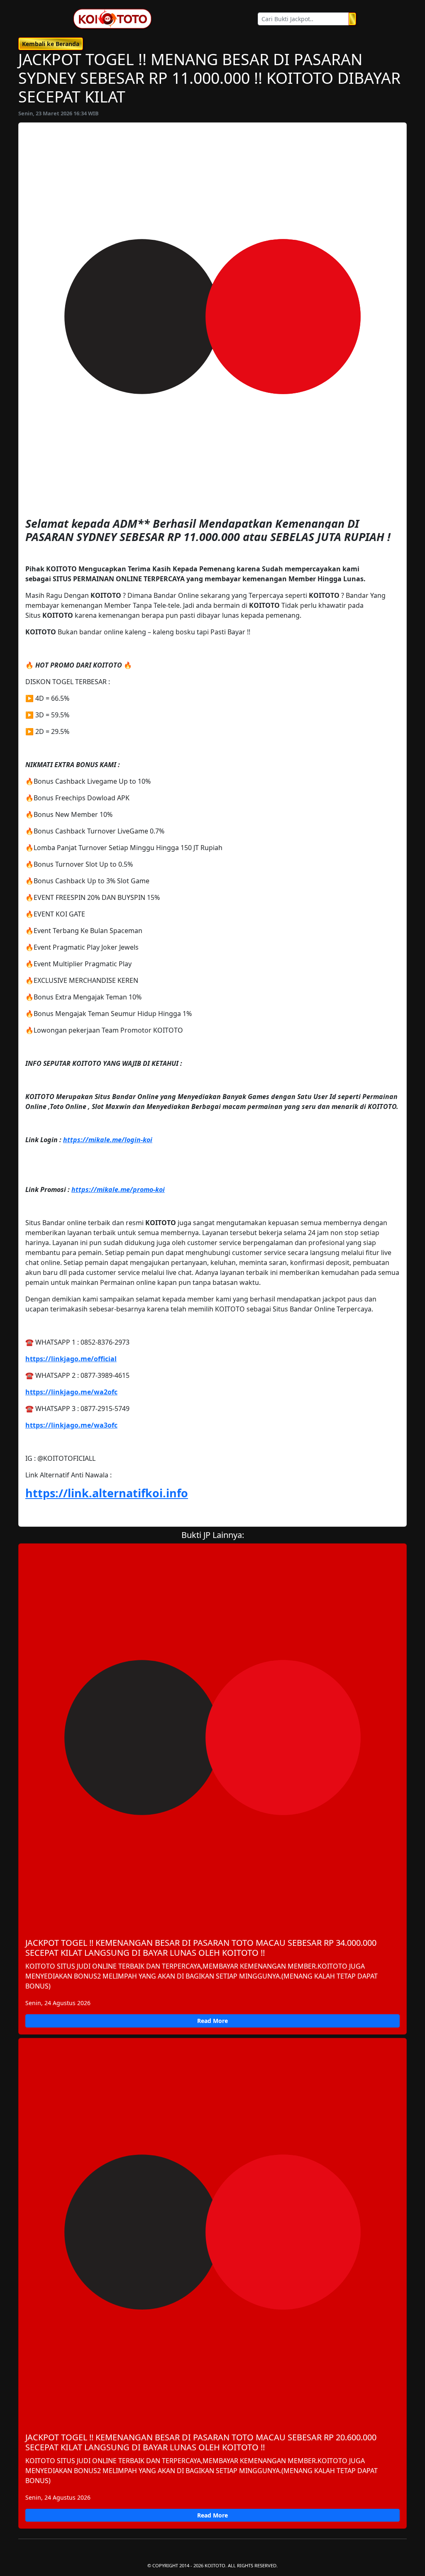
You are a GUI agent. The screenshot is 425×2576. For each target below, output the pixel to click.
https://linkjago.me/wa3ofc (71, 1425)
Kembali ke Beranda (51, 44)
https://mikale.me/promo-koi (118, 1189)
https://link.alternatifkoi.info (107, 1493)
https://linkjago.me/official (71, 1359)
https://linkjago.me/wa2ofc (71, 1392)
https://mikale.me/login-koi (108, 1140)
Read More (212, 2021)
